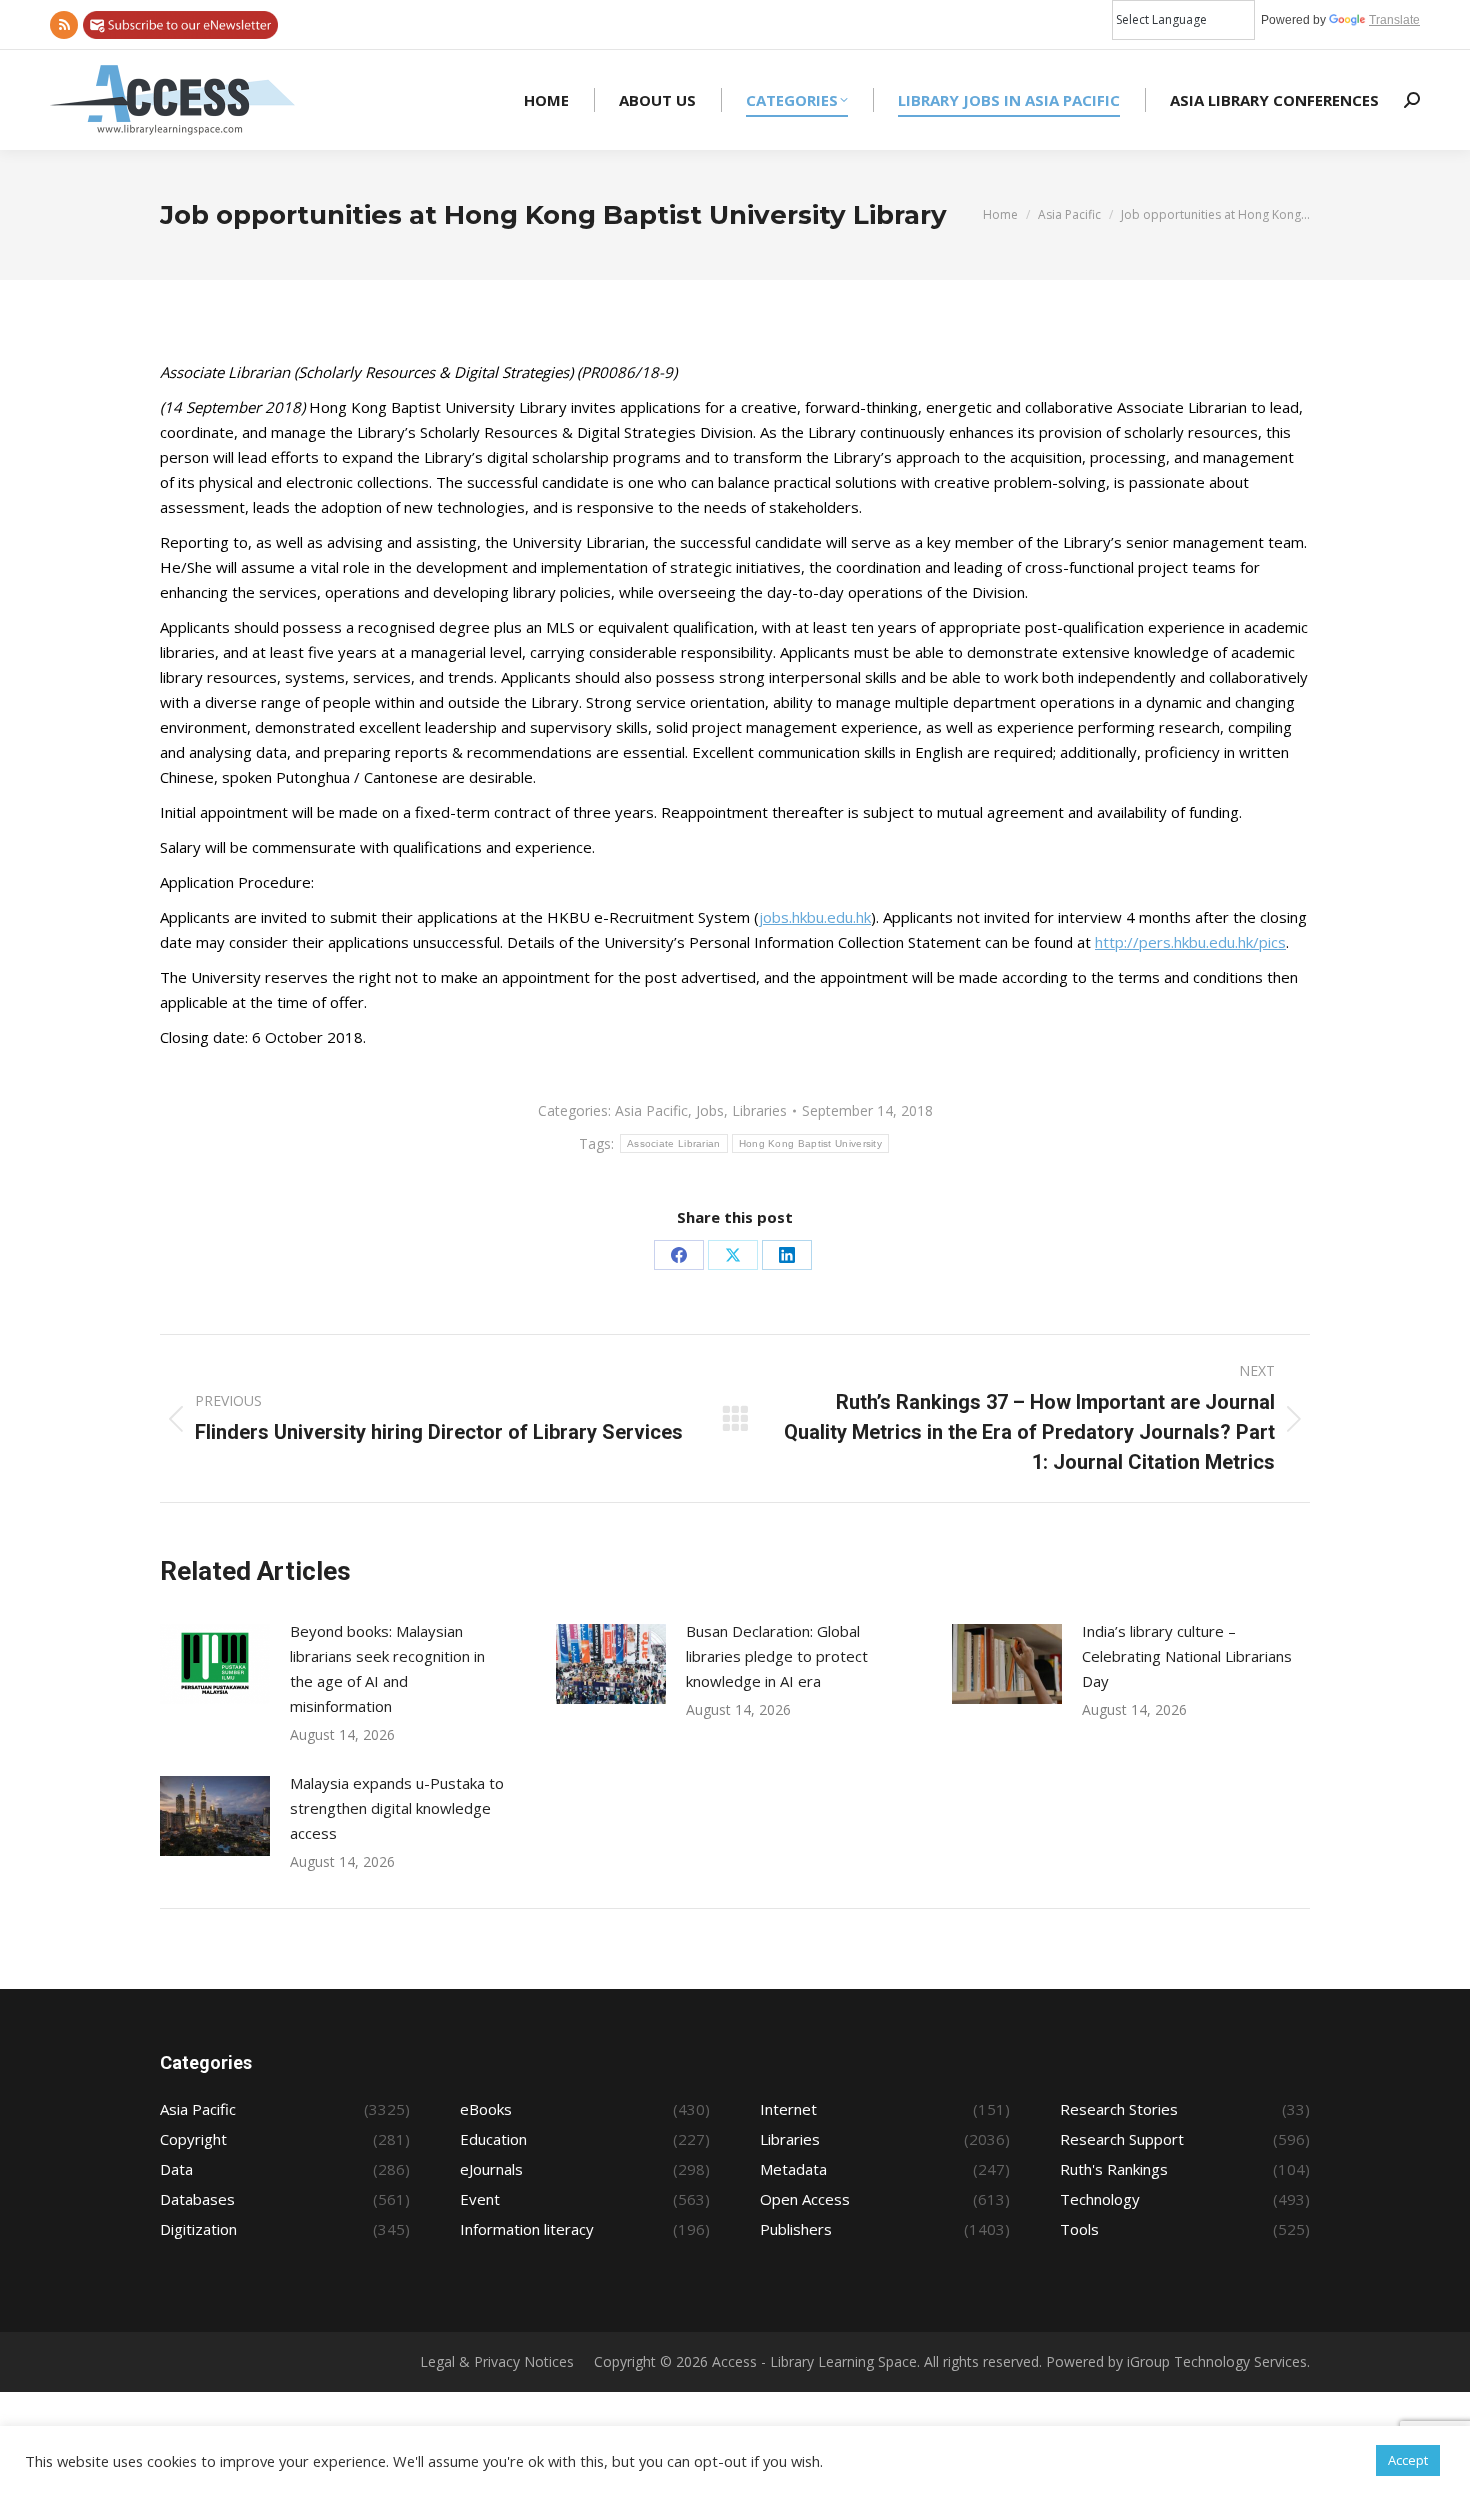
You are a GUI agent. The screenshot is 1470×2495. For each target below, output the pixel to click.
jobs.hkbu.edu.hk (815, 917)
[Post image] (215, 1664)
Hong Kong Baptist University (810, 1143)
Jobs (710, 1110)
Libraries (759, 1110)
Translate (1394, 20)
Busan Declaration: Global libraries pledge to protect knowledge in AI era (777, 1656)
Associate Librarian (674, 1143)
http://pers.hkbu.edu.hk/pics (1190, 942)
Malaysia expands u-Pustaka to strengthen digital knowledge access (397, 1808)
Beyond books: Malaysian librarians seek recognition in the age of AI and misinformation (387, 1668)
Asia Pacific (651, 1110)
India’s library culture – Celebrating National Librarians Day (1187, 1656)
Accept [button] (1408, 2460)
